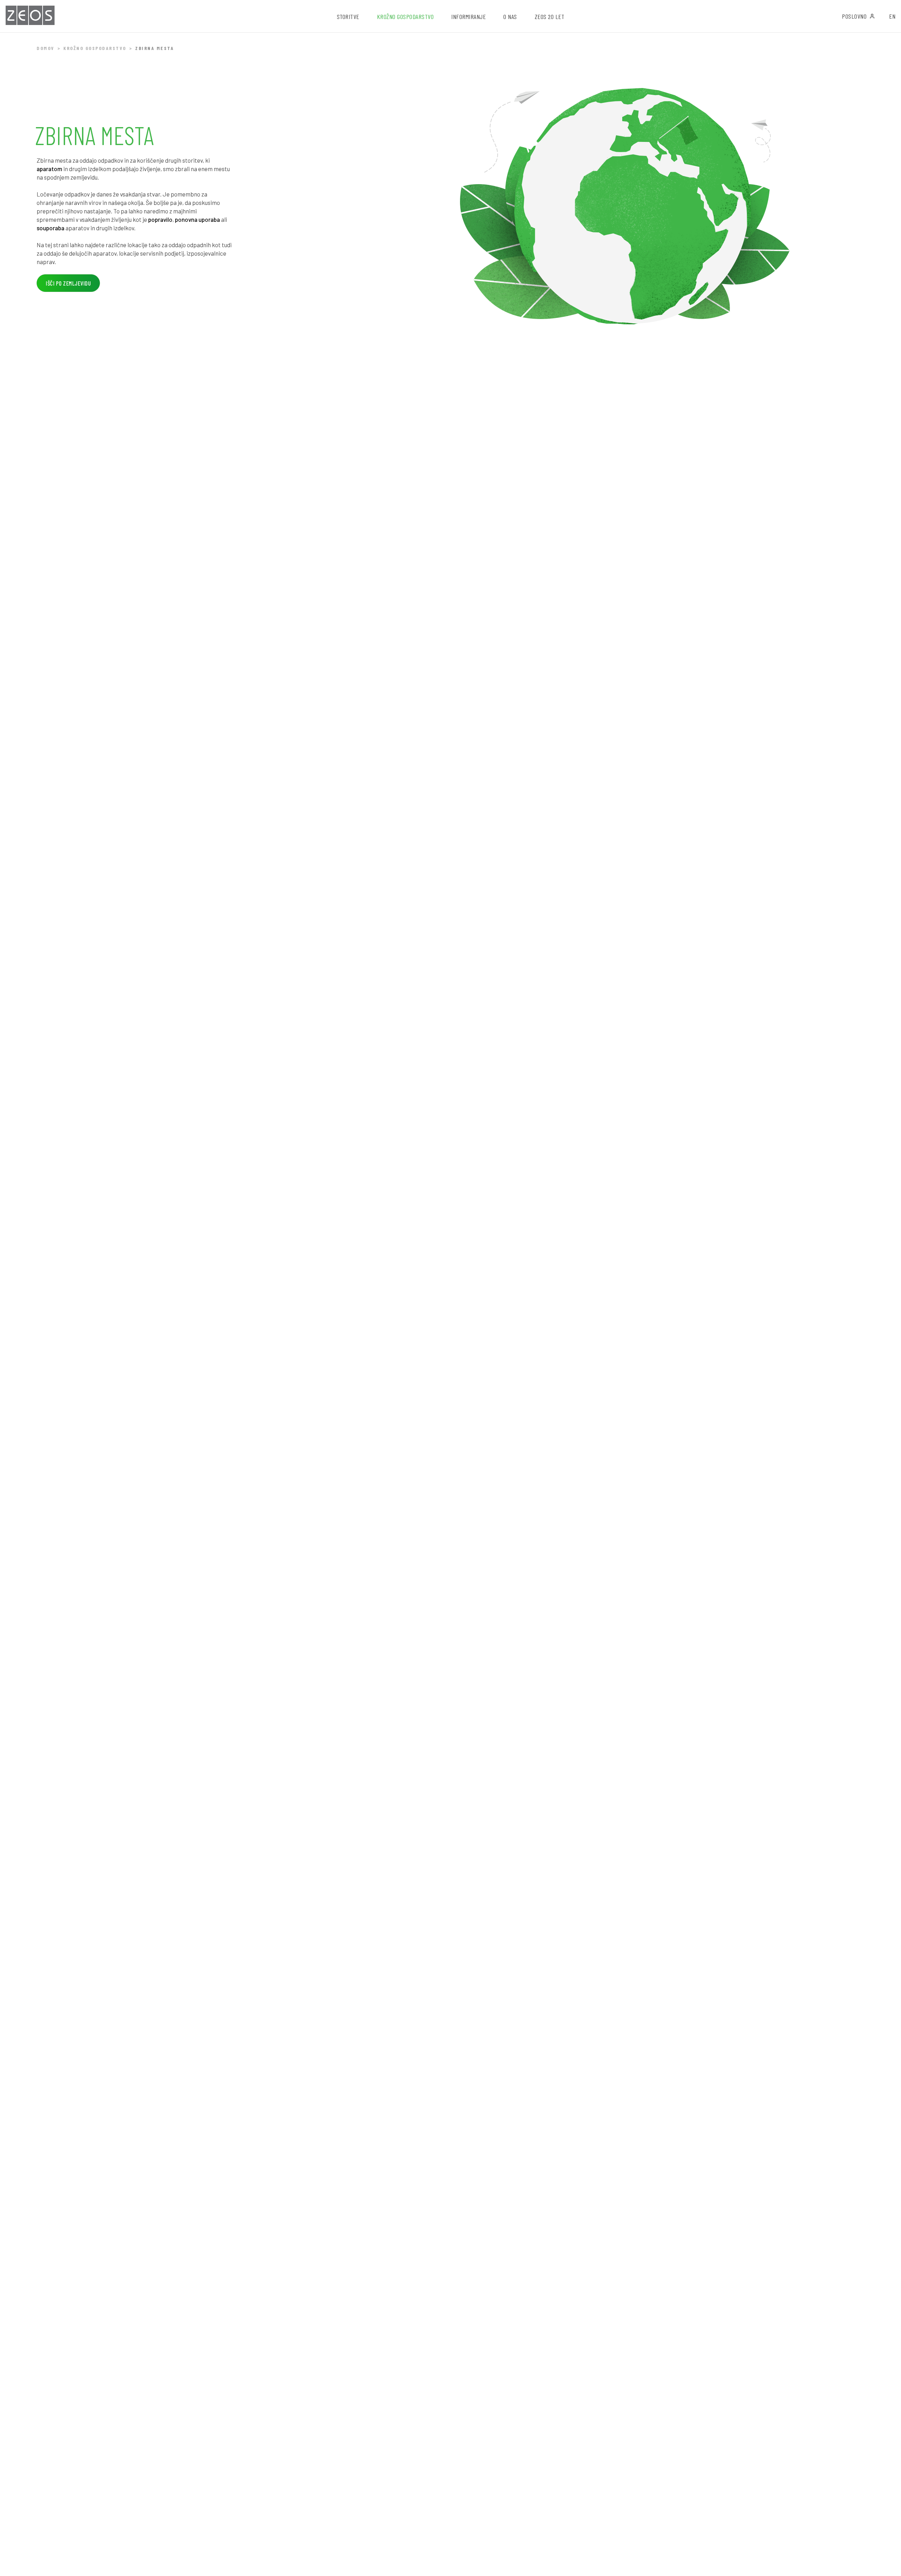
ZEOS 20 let (550, 17)
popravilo (160, 219)
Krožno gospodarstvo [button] (405, 17)
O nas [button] (510, 17)
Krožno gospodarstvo (95, 48)
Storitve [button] (348, 17)
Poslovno (854, 16)
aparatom (49, 169)
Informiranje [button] (468, 17)
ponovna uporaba (197, 219)
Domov (46, 48)
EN (892, 16)
